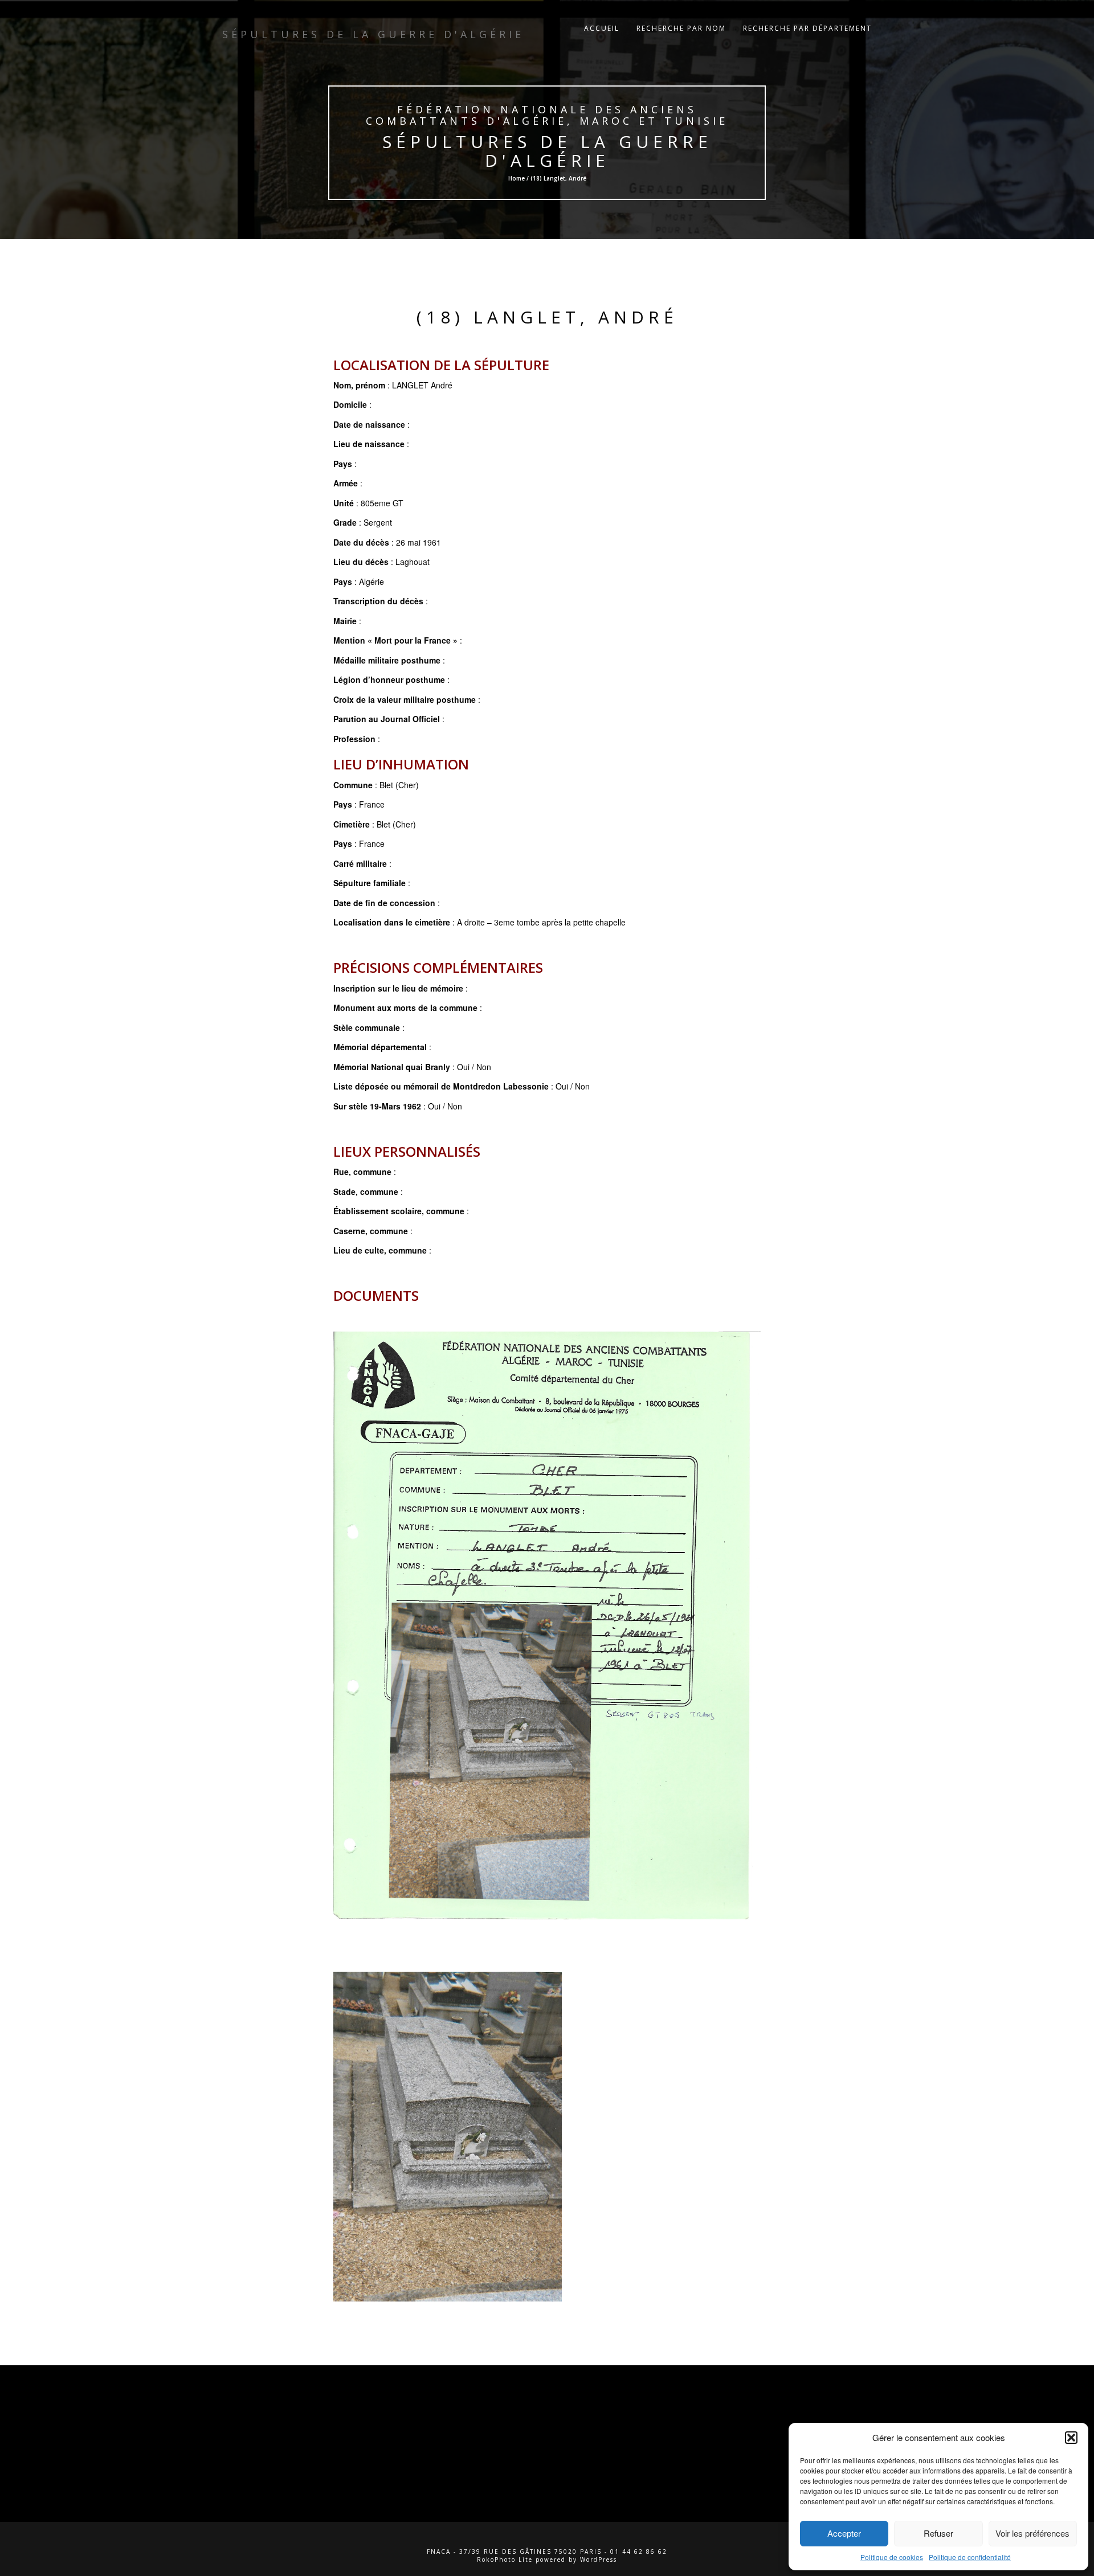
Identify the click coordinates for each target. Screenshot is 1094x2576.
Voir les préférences (1032, 2533)
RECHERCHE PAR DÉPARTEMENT (807, 28)
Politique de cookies (892, 2557)
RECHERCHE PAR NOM (681, 28)
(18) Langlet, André (547, 317)
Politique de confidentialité (970, 2557)
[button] (1071, 2438)
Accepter (844, 2533)
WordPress (599, 2559)
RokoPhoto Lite (505, 2559)
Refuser (938, 2533)
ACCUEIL (602, 28)
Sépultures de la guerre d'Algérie (547, 151)
